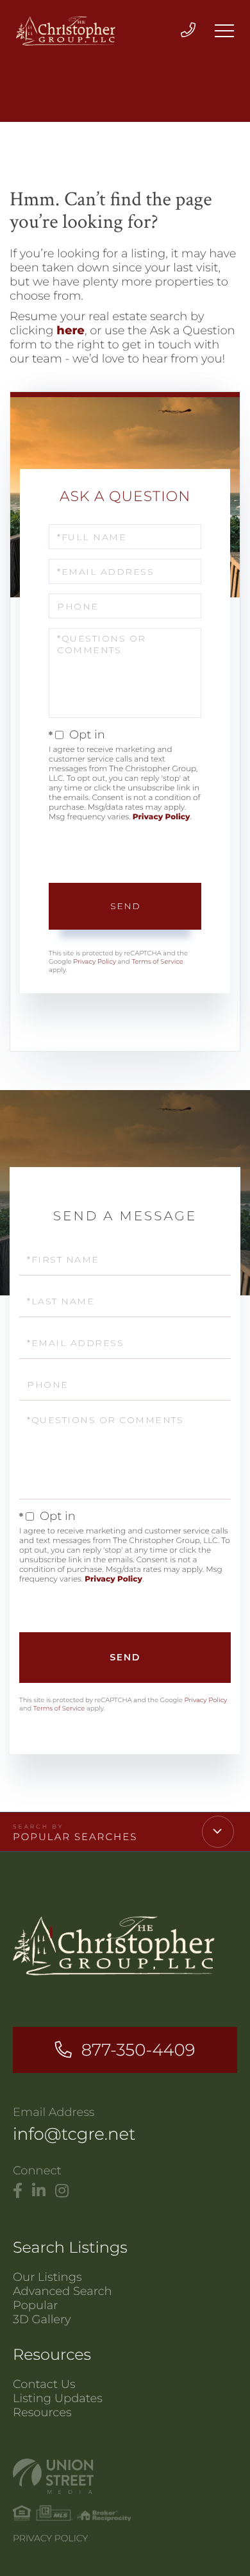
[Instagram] (62, 2191)
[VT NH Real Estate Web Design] (125, 2476)
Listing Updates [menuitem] (58, 2398)
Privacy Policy (162, 817)
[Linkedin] (39, 2191)
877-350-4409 (138, 2050)
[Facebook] (18, 2191)
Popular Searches (75, 1837)
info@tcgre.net (74, 2134)
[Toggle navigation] (224, 31)
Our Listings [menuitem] (47, 2277)
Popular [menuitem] (35, 2305)
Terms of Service (157, 961)
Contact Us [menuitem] (44, 2384)
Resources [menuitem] (42, 2412)
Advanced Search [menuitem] (63, 2291)
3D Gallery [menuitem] (42, 2319)
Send (125, 906)
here (71, 330)
